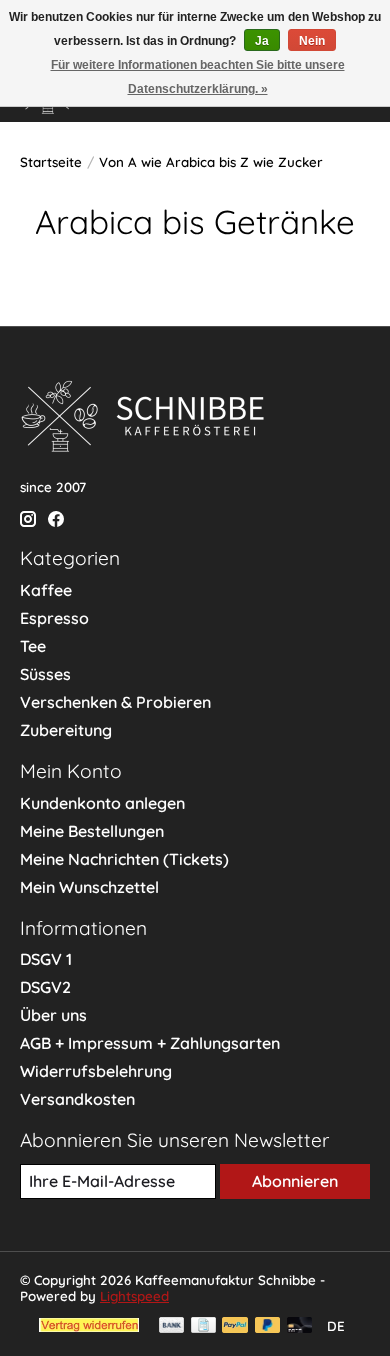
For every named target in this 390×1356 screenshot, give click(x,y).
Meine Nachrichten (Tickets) (124, 859)
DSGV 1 (46, 959)
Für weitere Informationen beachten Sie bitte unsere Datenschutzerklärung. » (198, 77)
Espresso (54, 618)
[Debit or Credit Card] (300, 1326)
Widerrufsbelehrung (96, 1071)
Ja (262, 41)
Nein (312, 41)
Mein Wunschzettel (89, 887)
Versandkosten (77, 1099)
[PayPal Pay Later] (268, 1326)
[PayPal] (235, 1326)
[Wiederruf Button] (89, 1326)
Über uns (53, 1015)
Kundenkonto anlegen (102, 803)
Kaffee (46, 590)
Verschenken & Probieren (115, 702)
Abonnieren (295, 1181)
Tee (33, 646)
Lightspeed (134, 1296)
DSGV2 (45, 987)
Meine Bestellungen (92, 831)
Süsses (45, 674)
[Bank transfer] (172, 1326)
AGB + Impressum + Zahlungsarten (150, 1043)
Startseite (51, 162)
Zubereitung (66, 730)
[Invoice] (203, 1326)
